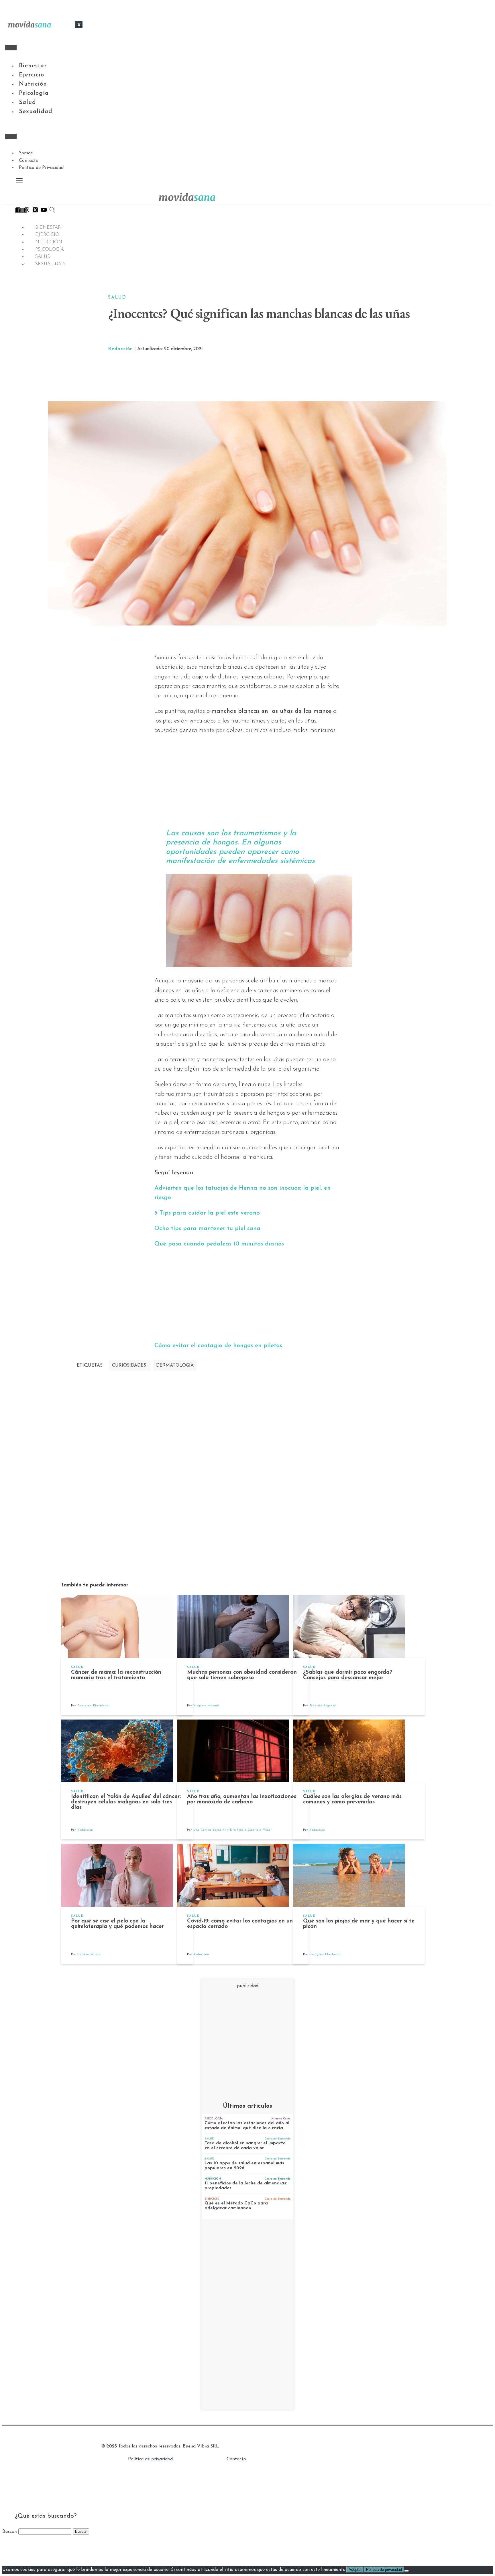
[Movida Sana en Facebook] (18, 211)
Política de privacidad (150, 2459)
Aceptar (355, 2570)
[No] (406, 2571)
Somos (26, 153)
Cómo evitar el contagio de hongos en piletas (218, 1346)
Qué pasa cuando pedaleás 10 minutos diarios (219, 1244)
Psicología (34, 93)
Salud (27, 102)
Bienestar (33, 66)
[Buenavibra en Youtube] (44, 211)
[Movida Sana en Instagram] (27, 211)
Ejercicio (32, 75)
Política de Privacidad (41, 168)
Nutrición (33, 84)
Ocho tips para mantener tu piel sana (207, 1228)
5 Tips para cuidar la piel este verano (207, 1213)
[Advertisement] (307, 377)
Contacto (29, 161)
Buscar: (10, 2532)
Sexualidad (36, 112)
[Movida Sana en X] (35, 211)
